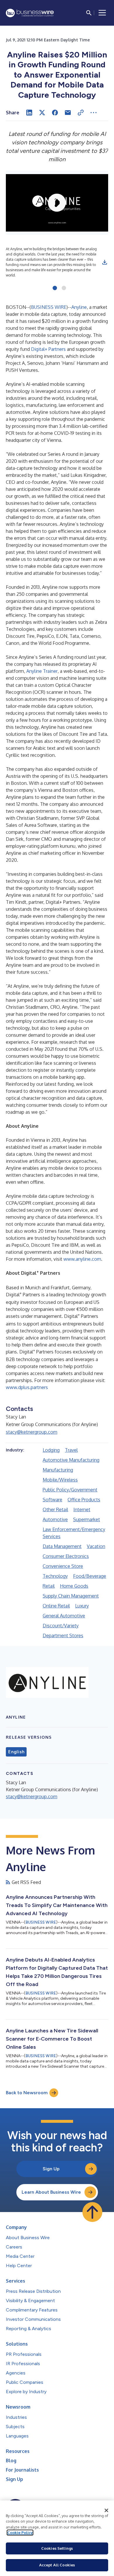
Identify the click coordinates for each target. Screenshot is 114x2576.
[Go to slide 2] (64, 288)
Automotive (55, 1519)
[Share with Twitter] (42, 113)
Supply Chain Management (71, 1596)
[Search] (89, 13)
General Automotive (64, 1616)
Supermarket (87, 1519)
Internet (82, 1509)
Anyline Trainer (42, 671)
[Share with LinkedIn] (29, 113)
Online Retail (56, 1606)
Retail (49, 1586)
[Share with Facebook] (55, 113)
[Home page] (30, 13)
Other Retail (55, 1509)
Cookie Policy (20, 2533)
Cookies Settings (57, 2548)
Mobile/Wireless (60, 1480)
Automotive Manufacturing (71, 1460)
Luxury (82, 1606)
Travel (71, 1450)
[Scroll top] (92, 2212)
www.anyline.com (82, 1259)
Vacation (96, 1546)
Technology (55, 1576)
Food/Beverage (90, 1576)
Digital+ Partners (48, 349)
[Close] (106, 2510)
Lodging (51, 1450)
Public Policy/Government (70, 1490)
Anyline (79, 307)
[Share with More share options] (94, 113)
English (16, 1752)
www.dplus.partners (27, 1387)
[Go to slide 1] (55, 288)
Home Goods (74, 1586)
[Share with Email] (68, 113)
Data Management (62, 1546)
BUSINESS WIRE (49, 307)
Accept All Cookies (57, 2565)
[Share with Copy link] (81, 113)
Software (52, 1500)
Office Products (84, 1500)
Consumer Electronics (66, 1556)
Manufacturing (58, 1470)
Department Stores (63, 1635)
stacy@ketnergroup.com (32, 1432)
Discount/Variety (61, 1626)
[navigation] (102, 13)
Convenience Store (63, 1566)
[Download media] (105, 262)
